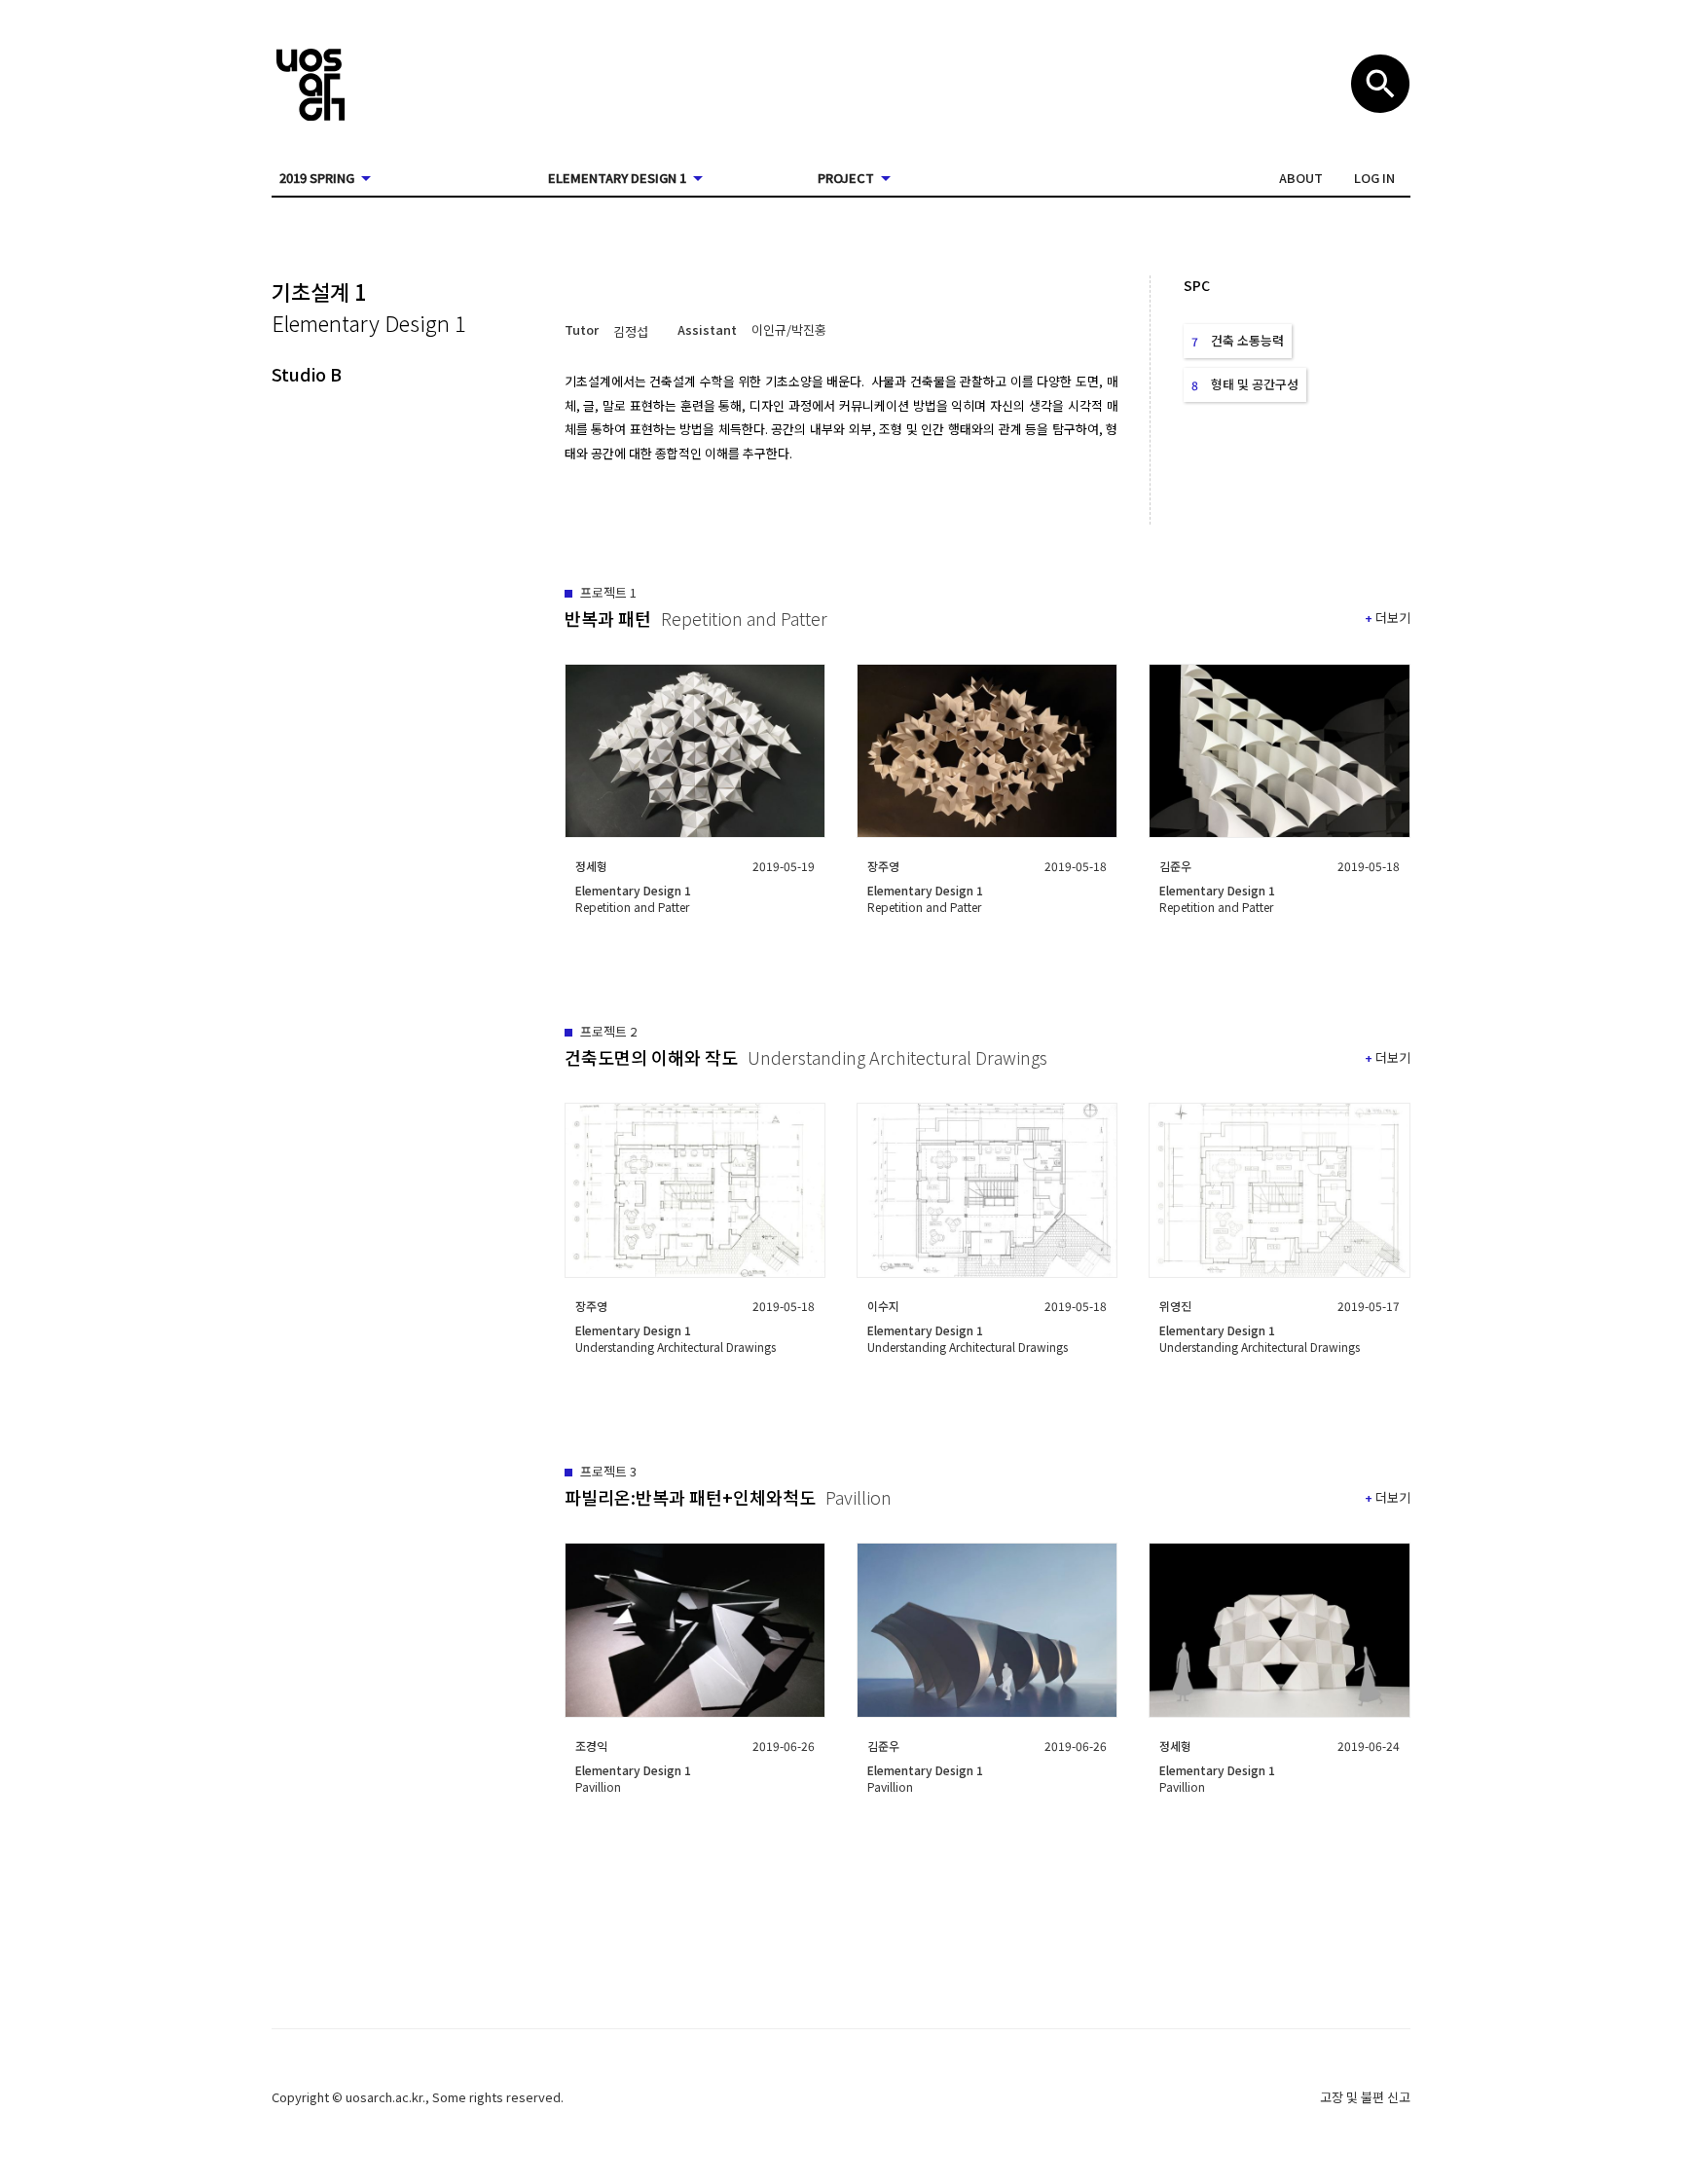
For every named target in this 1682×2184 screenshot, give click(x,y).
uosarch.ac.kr (384, 2097)
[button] (1301, 178)
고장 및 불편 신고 (1365, 2097)
